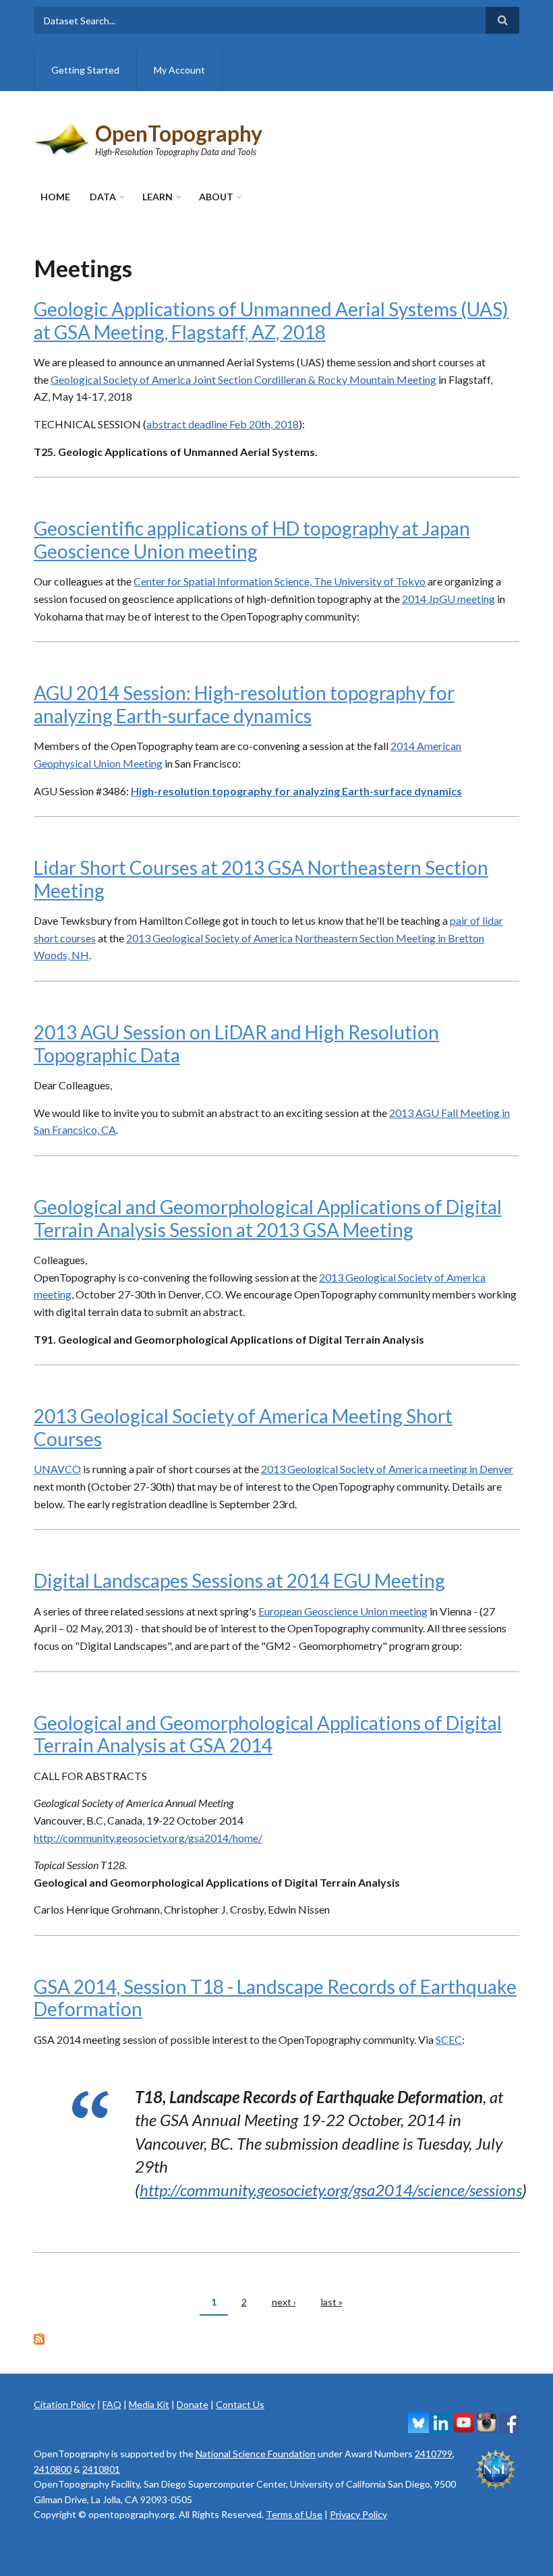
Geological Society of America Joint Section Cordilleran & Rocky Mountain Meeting (243, 379)
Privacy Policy (358, 2514)
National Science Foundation (256, 2454)
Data (103, 197)
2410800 (53, 2469)
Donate (193, 2404)
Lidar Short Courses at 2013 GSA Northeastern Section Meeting (261, 879)
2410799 (434, 2454)
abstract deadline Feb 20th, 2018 (223, 424)
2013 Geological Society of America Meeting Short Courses (243, 1427)
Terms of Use (294, 2514)
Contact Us (240, 2404)
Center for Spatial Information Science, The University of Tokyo (280, 581)
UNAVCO (57, 1469)
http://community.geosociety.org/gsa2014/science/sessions (331, 2190)
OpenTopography (179, 133)
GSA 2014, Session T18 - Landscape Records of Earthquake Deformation (275, 1998)
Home (55, 197)
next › (284, 2302)
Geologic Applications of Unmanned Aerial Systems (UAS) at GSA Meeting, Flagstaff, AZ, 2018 (271, 320)
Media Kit (149, 2404)
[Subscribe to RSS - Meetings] (276, 2338)
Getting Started (85, 70)
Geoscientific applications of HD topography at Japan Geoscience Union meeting (252, 540)
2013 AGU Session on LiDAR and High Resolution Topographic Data (236, 1043)
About (216, 197)
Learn (157, 197)
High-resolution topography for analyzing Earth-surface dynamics (296, 791)
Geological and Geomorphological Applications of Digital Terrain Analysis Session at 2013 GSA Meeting (268, 1218)
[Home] (63, 137)
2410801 (101, 2469)
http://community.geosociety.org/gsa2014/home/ (148, 1838)
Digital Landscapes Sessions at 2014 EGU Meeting (239, 1580)
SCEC (449, 2039)
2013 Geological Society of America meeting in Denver (387, 1469)
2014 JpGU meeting (448, 599)
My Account (179, 70)
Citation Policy (64, 2404)
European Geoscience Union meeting (343, 1611)
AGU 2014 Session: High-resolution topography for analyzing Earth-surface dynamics (244, 704)
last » (332, 2302)
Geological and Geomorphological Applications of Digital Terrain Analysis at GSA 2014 (268, 1734)
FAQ (112, 2404)
